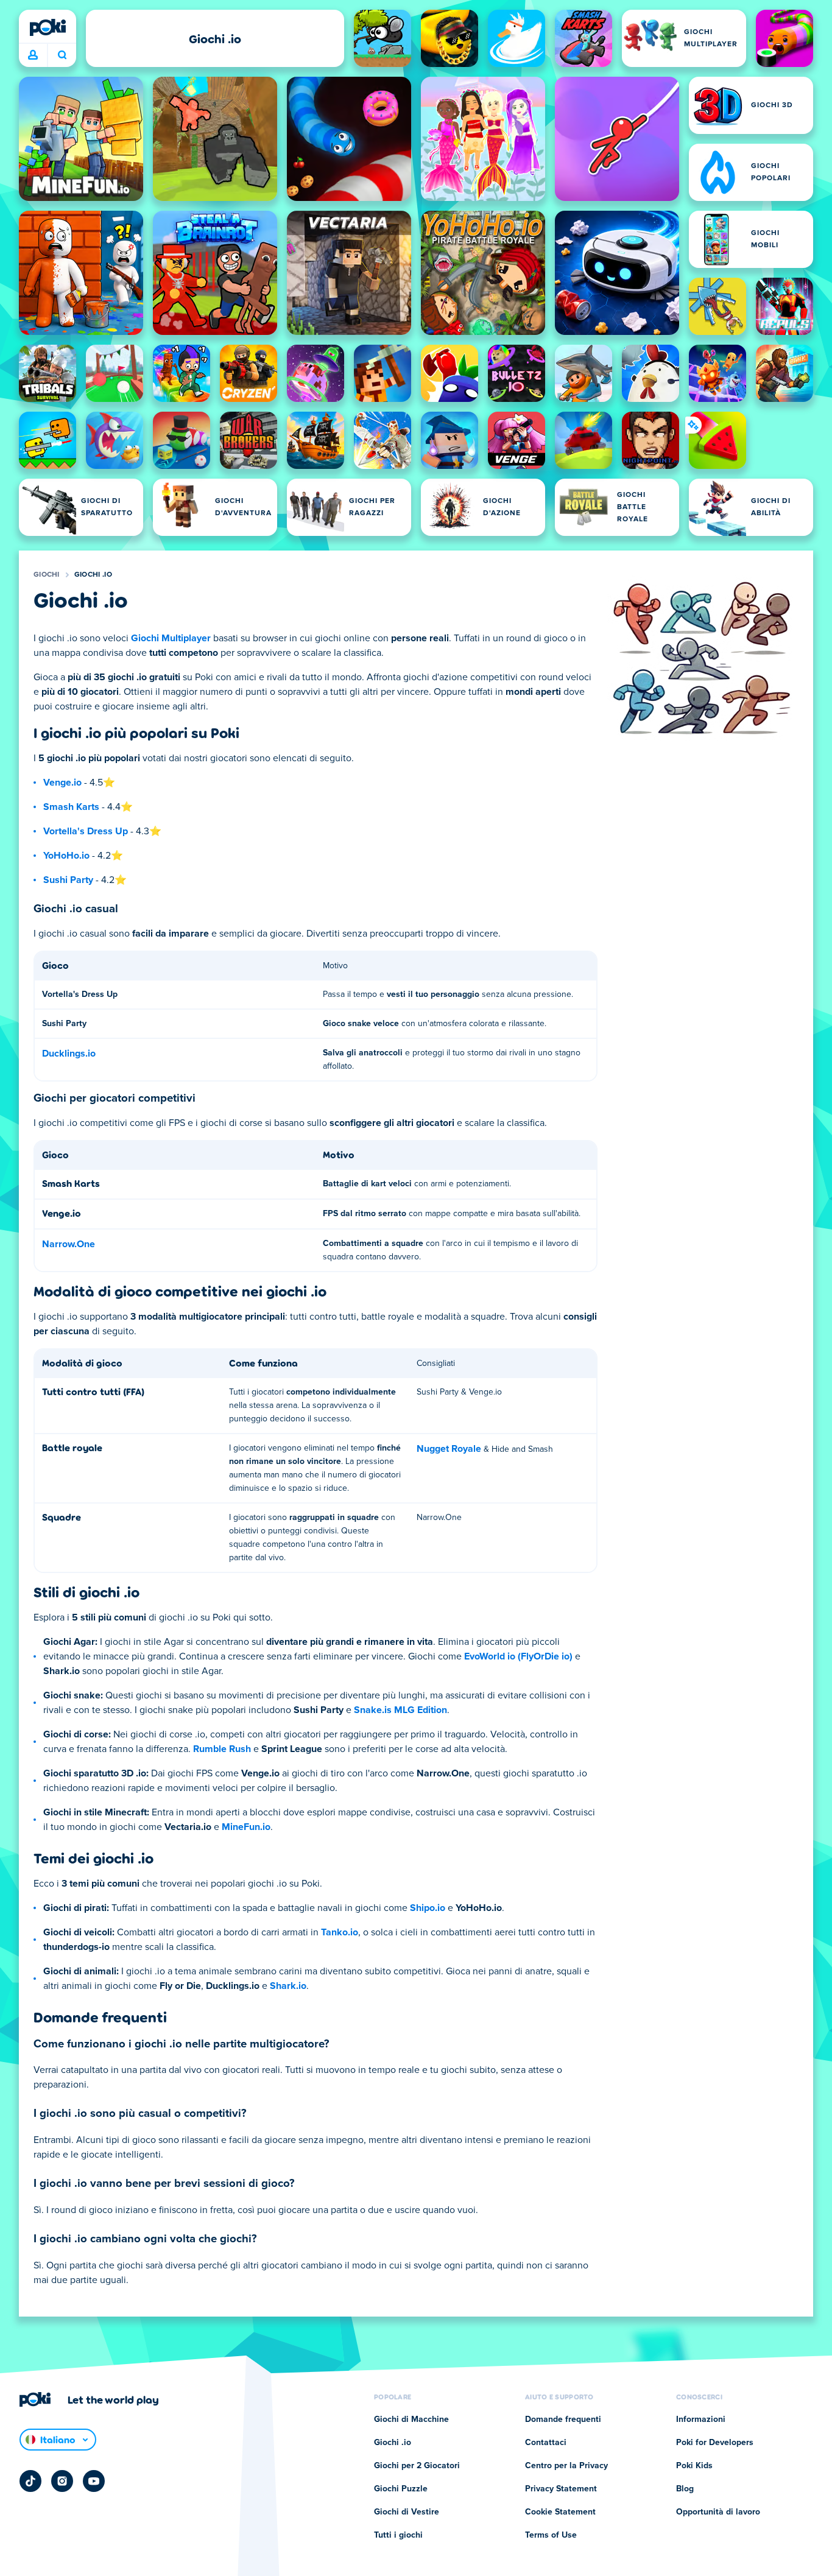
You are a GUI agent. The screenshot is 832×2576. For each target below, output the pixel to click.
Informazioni (701, 2419)
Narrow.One (69, 1244)
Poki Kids (694, 2466)
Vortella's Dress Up (86, 831)
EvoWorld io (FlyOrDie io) (518, 1656)
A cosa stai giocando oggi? (62, 55)
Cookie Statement (560, 2512)
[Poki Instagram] (62, 2481)
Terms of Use (551, 2535)
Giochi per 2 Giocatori (417, 2466)
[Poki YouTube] (94, 2481)
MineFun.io (246, 1827)
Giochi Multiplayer (171, 638)
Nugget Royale (449, 1449)
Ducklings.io (69, 1054)
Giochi (47, 575)
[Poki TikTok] (30, 2481)
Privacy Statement (561, 2489)
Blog (685, 2489)
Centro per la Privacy (566, 2466)
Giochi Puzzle (401, 2489)
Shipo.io (428, 1908)
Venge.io (62, 783)
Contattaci (546, 2443)
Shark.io (288, 1986)
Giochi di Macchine (411, 2419)
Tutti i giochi (398, 2535)
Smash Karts (71, 807)
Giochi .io (93, 575)
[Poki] (48, 27)
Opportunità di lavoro (718, 2512)
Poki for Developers (715, 2443)
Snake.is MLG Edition (400, 1710)
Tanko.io (340, 1932)
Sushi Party (68, 880)
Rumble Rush (222, 1749)
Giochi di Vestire (407, 2512)
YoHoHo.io (66, 856)
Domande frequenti (563, 2419)
